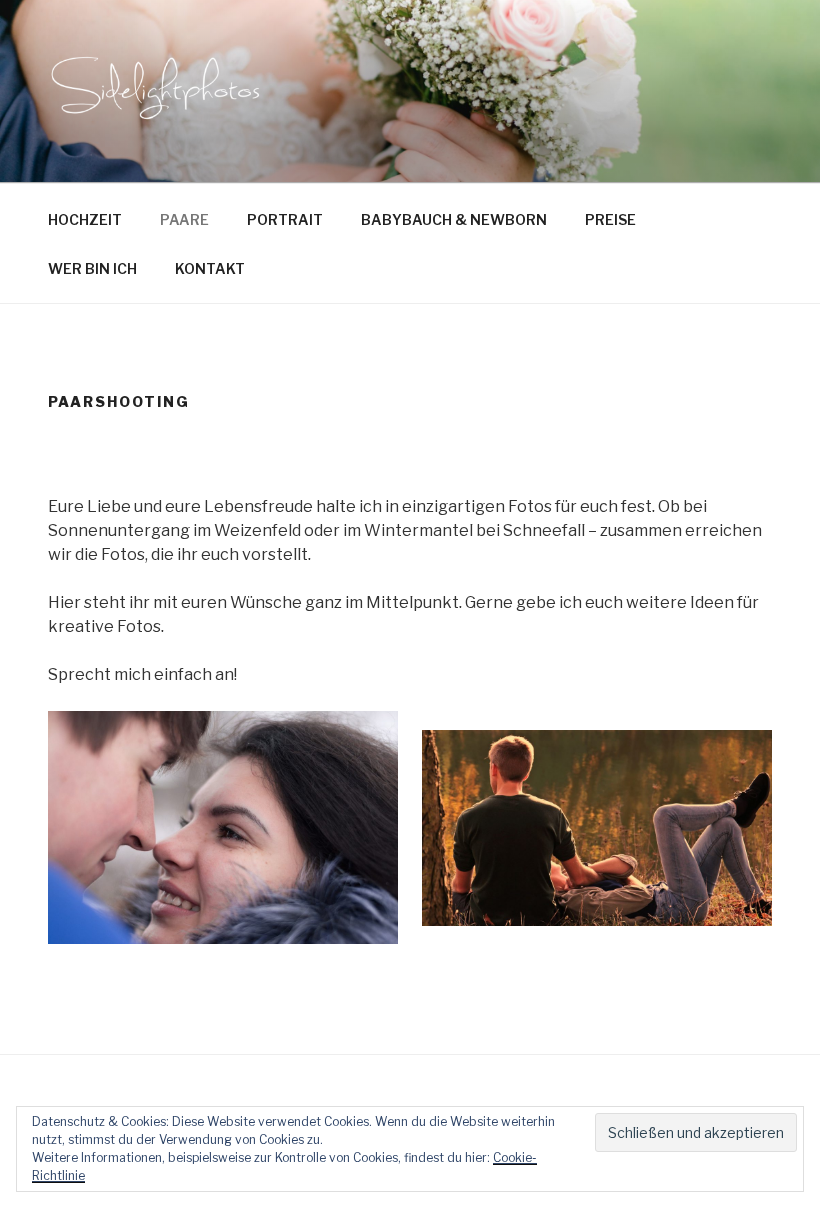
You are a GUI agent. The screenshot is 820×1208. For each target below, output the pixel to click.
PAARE (184, 219)
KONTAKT (210, 268)
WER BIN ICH (92, 268)
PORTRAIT (285, 219)
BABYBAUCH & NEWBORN (454, 219)
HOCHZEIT (85, 219)
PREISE (610, 219)
